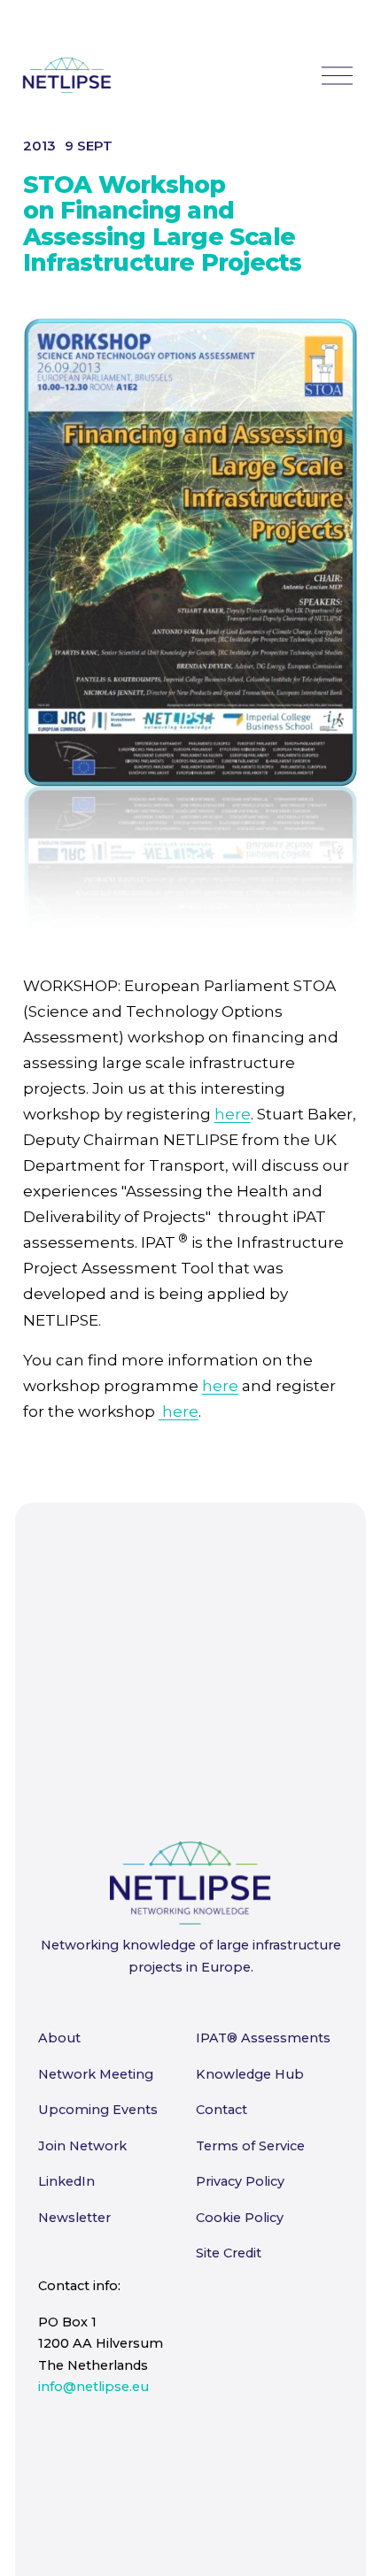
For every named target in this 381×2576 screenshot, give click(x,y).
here (233, 1114)
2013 (39, 146)
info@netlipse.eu (93, 2387)
